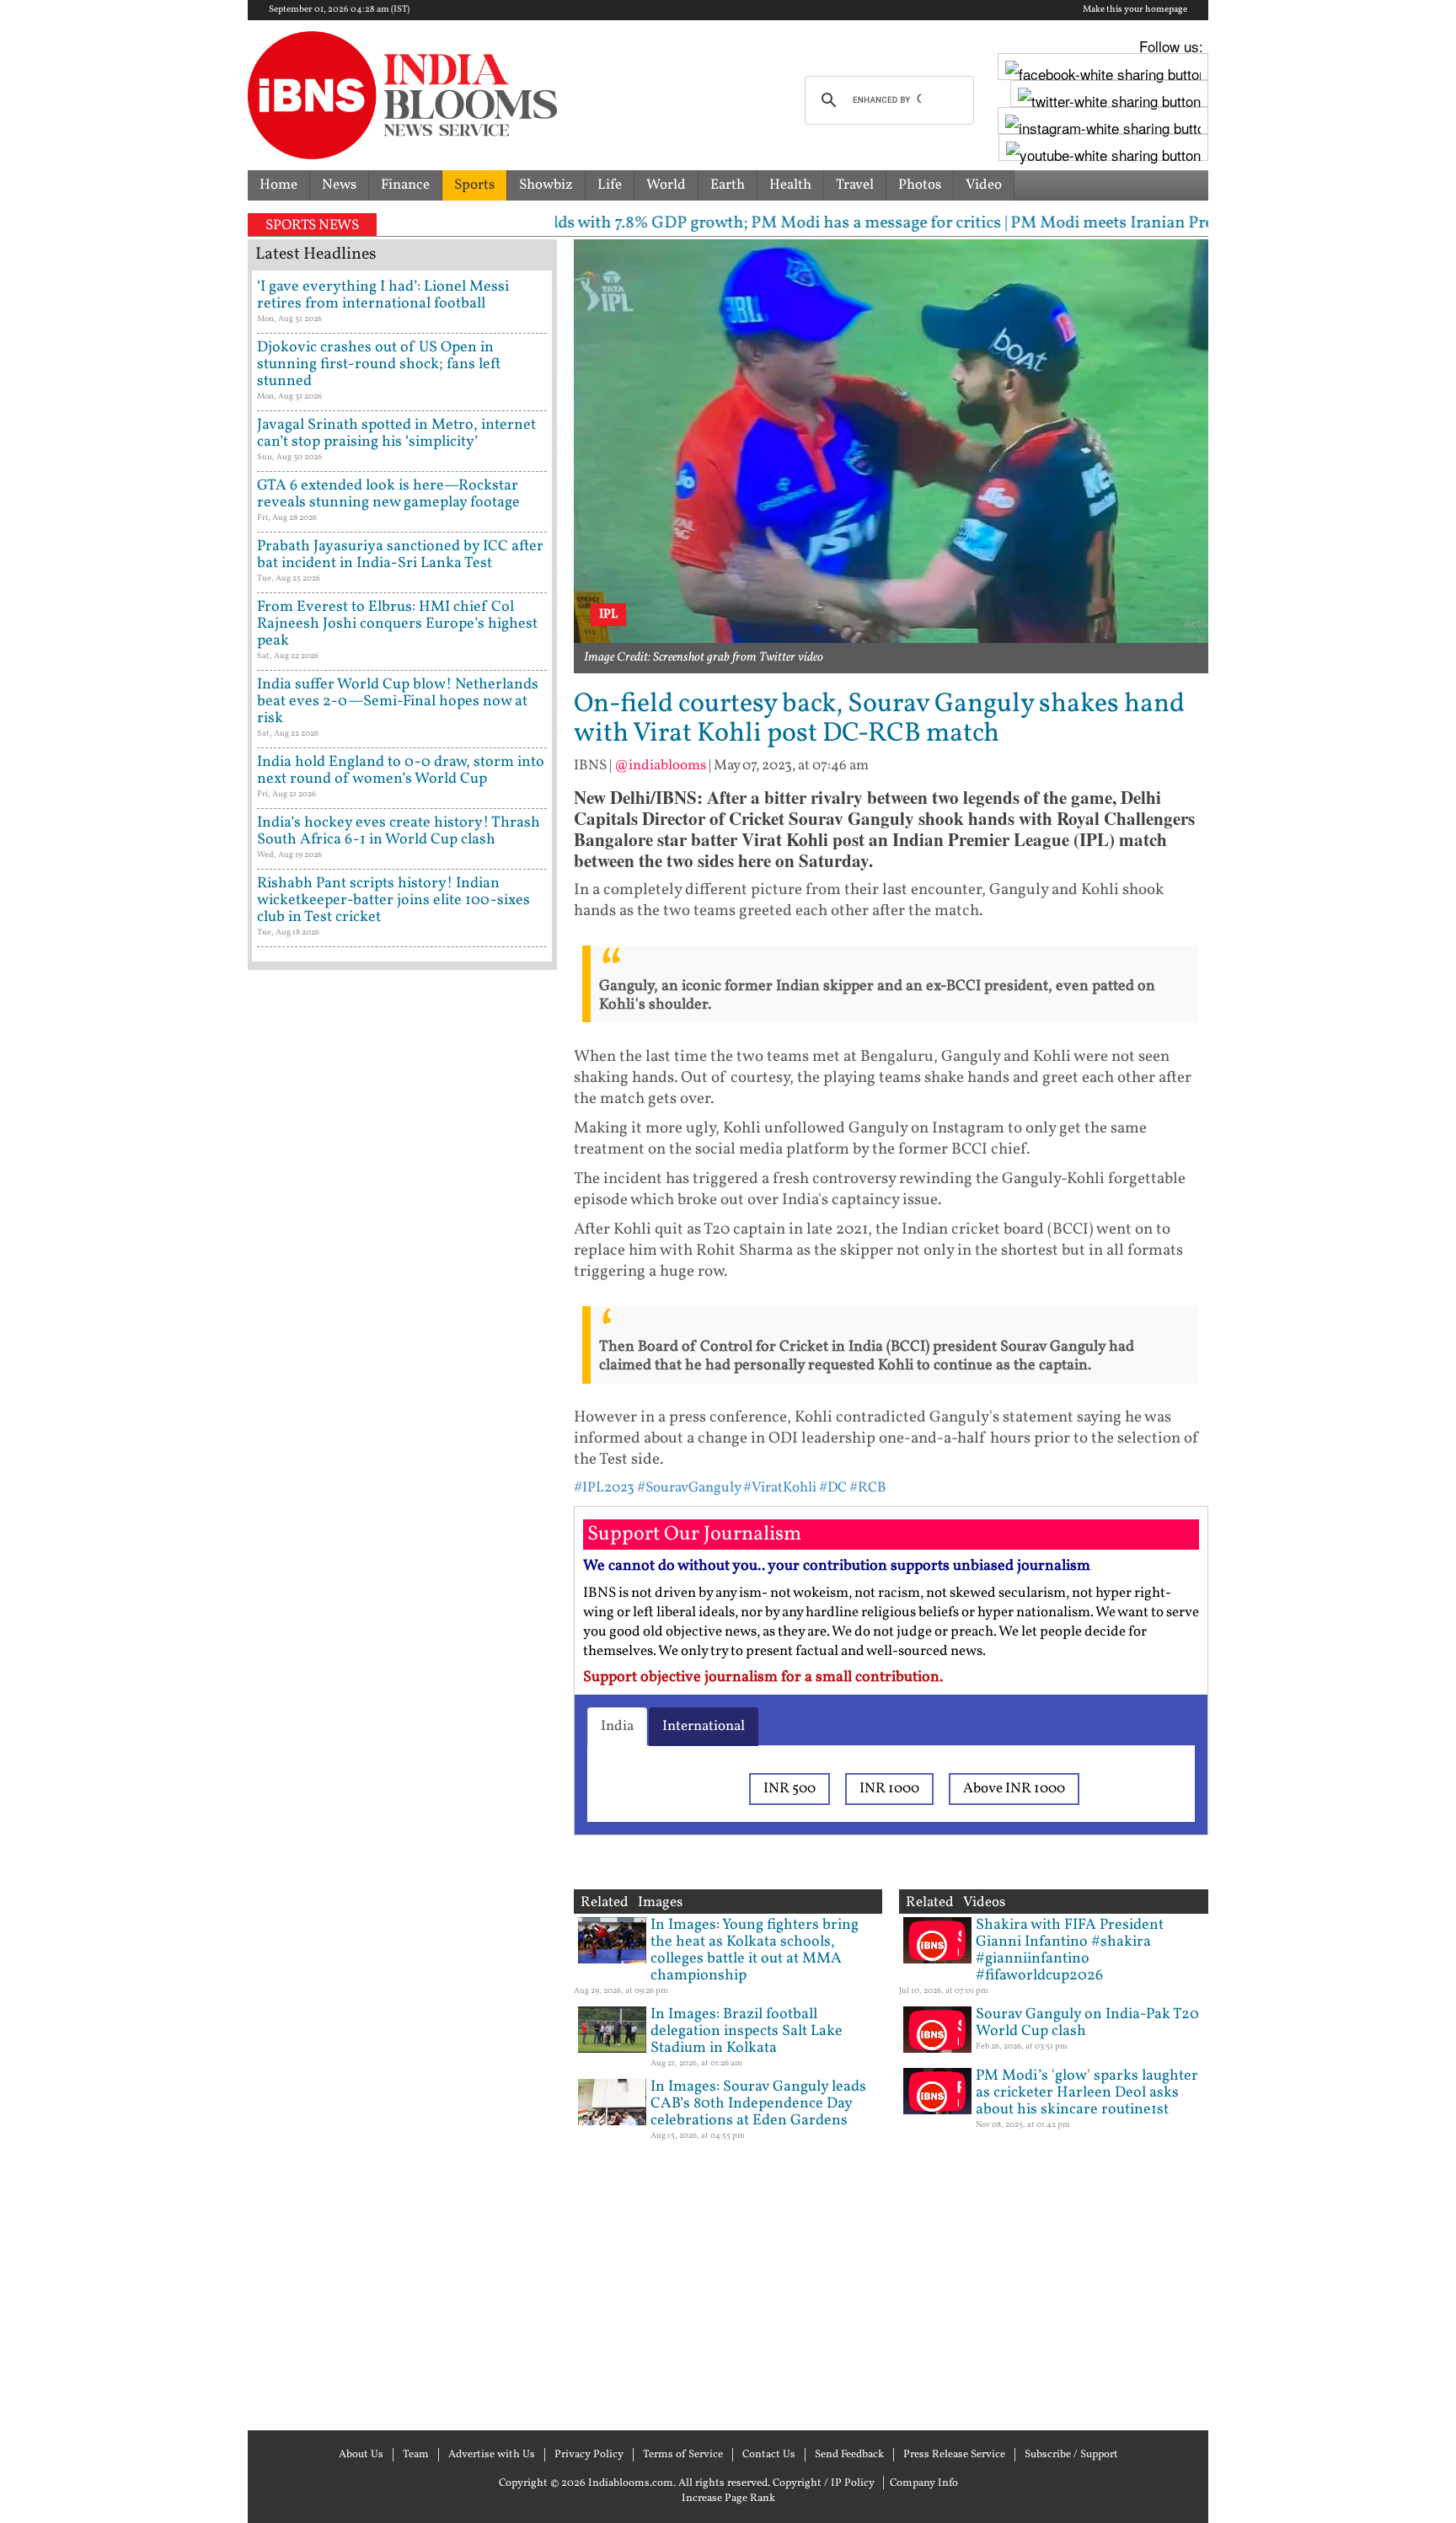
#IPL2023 (604, 1488)
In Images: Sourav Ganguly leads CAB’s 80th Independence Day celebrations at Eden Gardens (758, 2104)
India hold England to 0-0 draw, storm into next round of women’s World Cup (401, 771)
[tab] (617, 1727)
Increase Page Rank (728, 2499)
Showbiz (546, 185)
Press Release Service (954, 2455)
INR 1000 (889, 1789)
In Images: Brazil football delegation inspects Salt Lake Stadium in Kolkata (747, 2031)
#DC (833, 1488)
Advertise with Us (492, 2455)
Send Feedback (849, 2455)
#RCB (868, 1488)
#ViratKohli (780, 1488)
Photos (920, 185)
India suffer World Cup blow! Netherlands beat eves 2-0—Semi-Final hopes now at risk (398, 702)
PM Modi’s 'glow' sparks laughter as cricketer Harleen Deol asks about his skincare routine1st (1087, 2093)
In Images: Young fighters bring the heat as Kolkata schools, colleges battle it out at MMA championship (755, 1950)
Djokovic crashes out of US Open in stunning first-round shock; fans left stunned (379, 364)
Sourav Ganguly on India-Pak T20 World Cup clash (1087, 2023)
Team (416, 2455)
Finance (405, 185)
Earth (728, 185)
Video (984, 185)
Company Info (924, 2483)
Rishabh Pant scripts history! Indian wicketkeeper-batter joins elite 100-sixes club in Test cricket (393, 900)
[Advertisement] (402, 1698)
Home (278, 185)
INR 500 (790, 1789)
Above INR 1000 (1014, 1789)
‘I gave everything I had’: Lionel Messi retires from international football (383, 295)
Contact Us (769, 2455)
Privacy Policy (589, 2455)
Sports (474, 185)
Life (610, 185)
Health (790, 185)
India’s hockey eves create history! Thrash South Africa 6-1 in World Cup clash (399, 831)
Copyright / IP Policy (824, 2483)
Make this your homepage (1135, 10)
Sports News (312, 225)
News (339, 185)
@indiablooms (660, 766)
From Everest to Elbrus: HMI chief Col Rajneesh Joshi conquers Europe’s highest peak (397, 624)
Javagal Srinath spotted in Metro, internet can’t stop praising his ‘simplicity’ (396, 434)
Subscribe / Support (1071, 2455)
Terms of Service (683, 2455)
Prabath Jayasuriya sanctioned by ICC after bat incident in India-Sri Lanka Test (400, 555)
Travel (855, 185)
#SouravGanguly (689, 1488)
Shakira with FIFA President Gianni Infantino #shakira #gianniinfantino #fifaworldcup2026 (1070, 1950)
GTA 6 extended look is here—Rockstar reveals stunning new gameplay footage (388, 494)
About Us (361, 2455)
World (666, 185)
